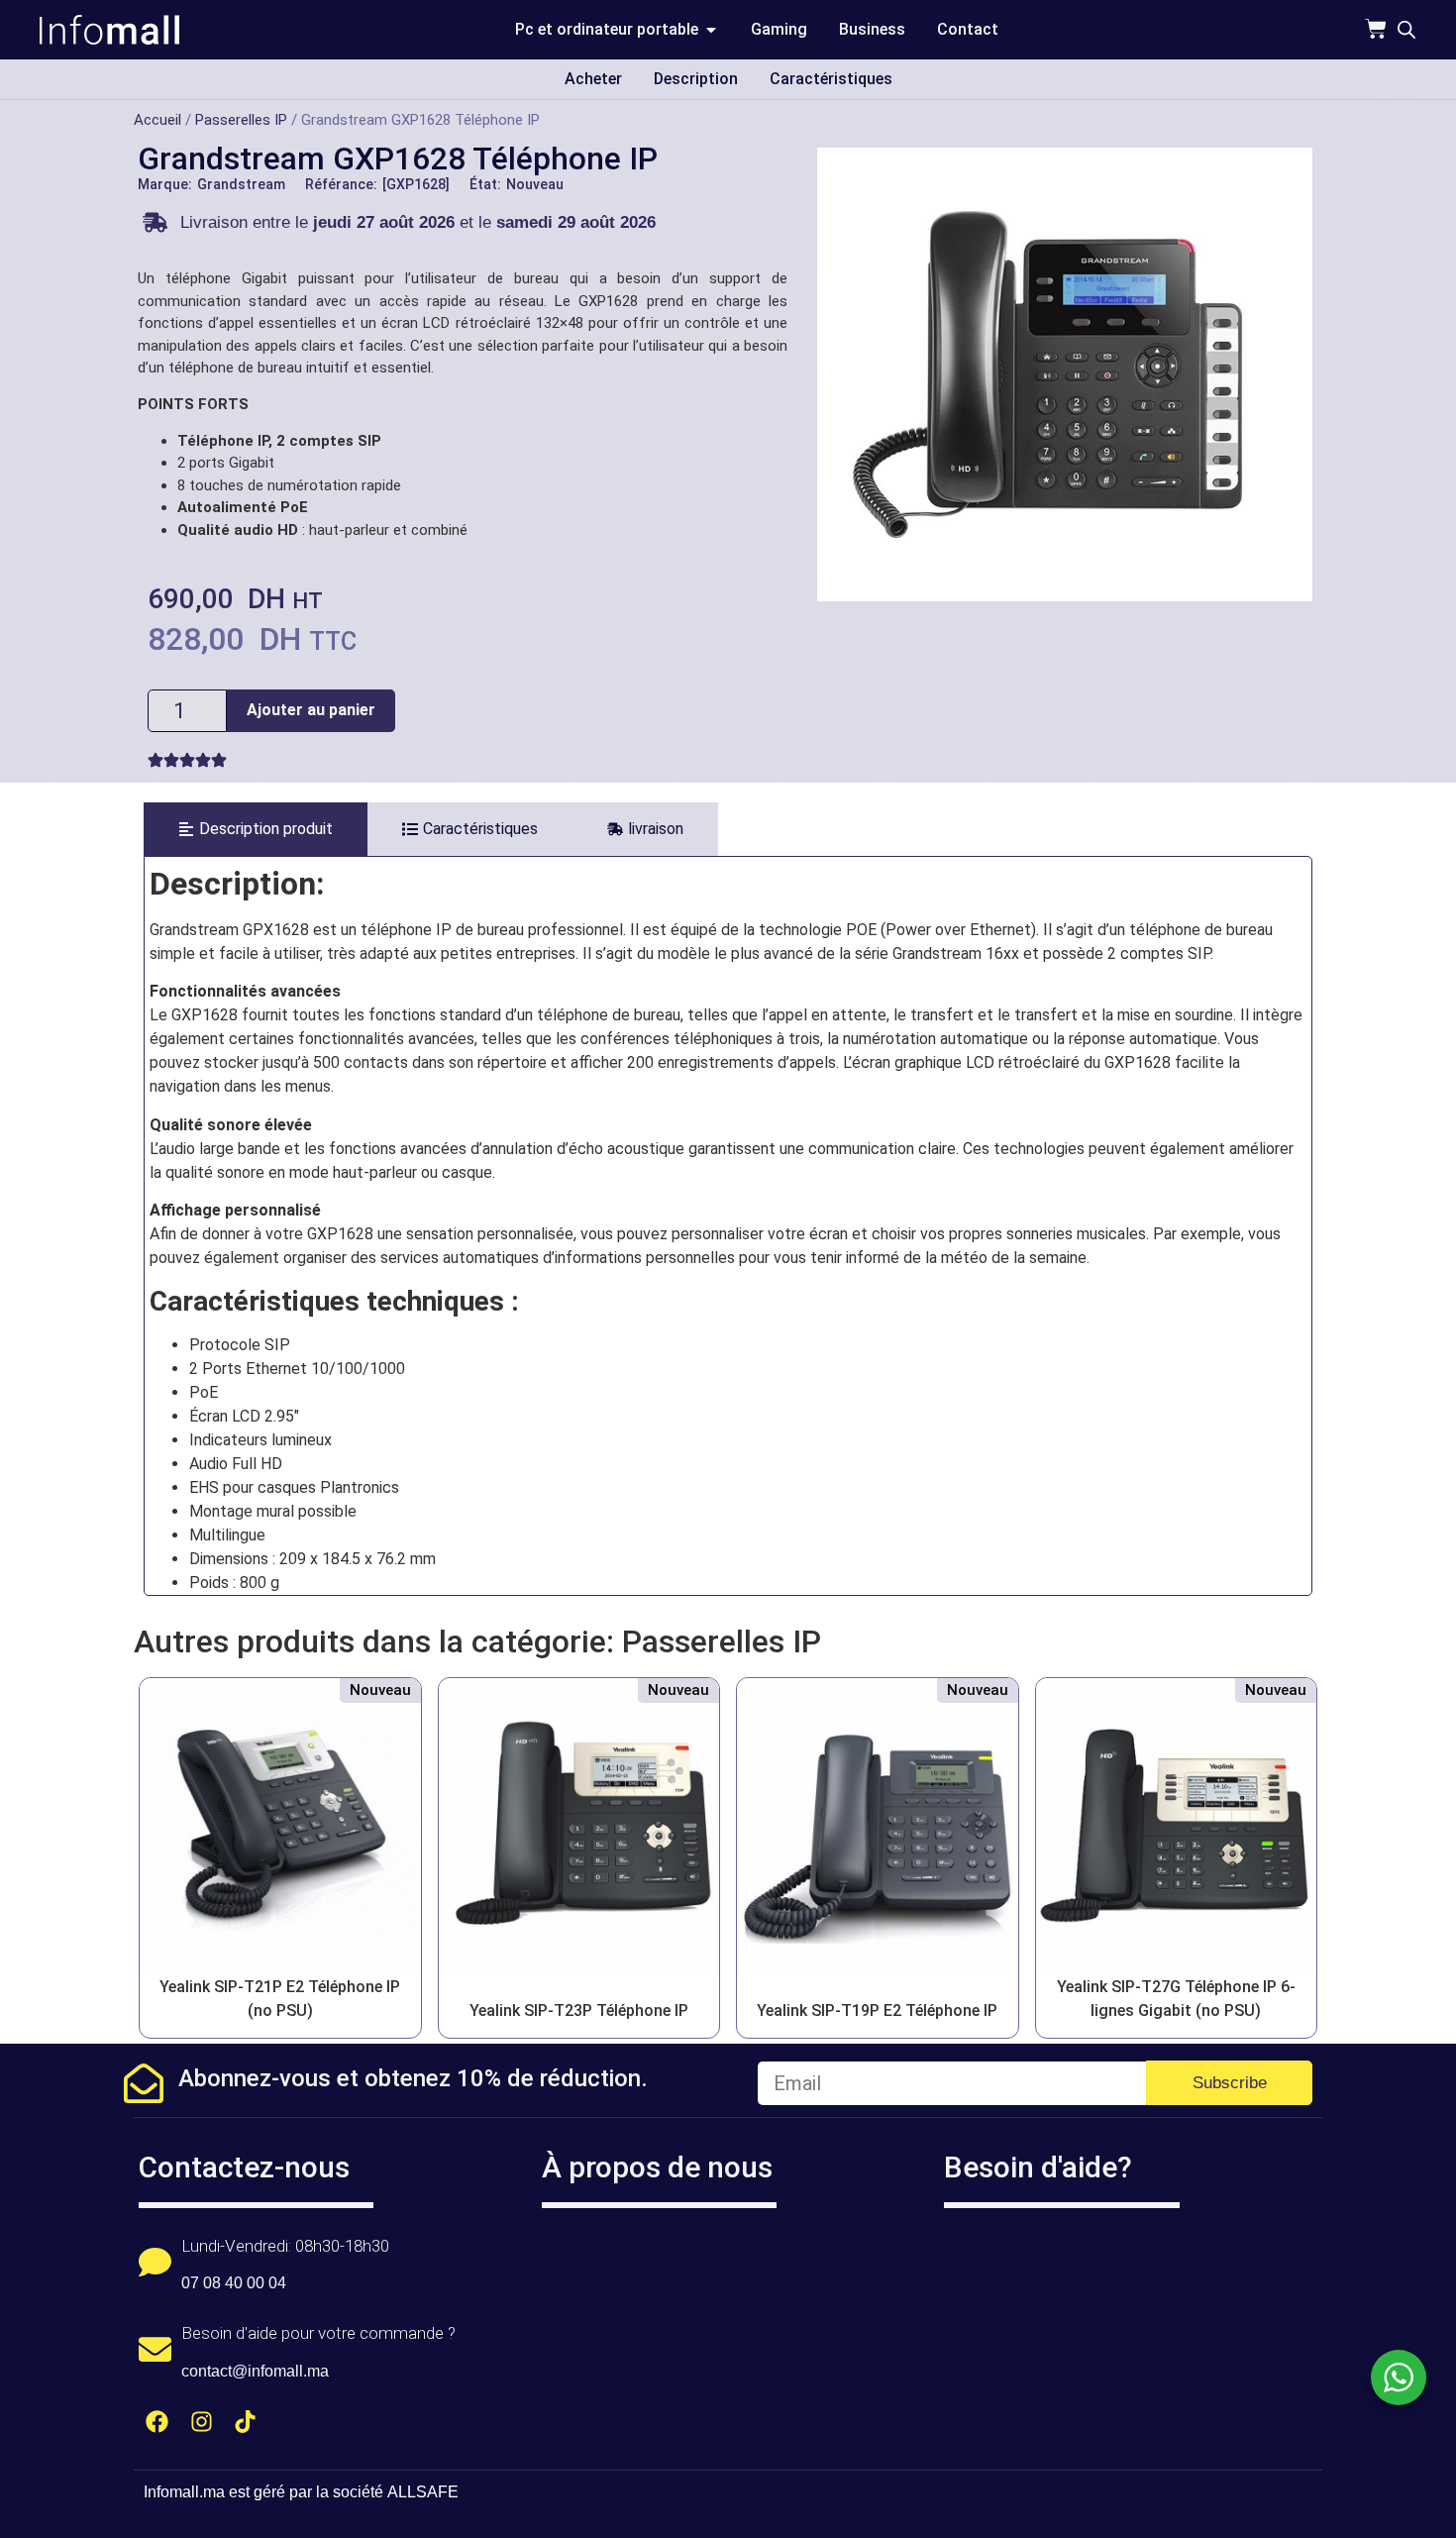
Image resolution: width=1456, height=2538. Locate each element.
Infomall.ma (184, 2492)
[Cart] (1376, 29)
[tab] (256, 829)
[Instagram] (202, 2422)
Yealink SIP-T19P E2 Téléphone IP (877, 2010)
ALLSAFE (423, 2492)
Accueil (157, 120)
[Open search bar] (1406, 30)
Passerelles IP (241, 120)
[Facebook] (157, 2422)
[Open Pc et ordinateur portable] (711, 30)
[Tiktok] (246, 2422)
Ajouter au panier (311, 710)
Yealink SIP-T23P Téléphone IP (579, 2010)
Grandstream (241, 184)
